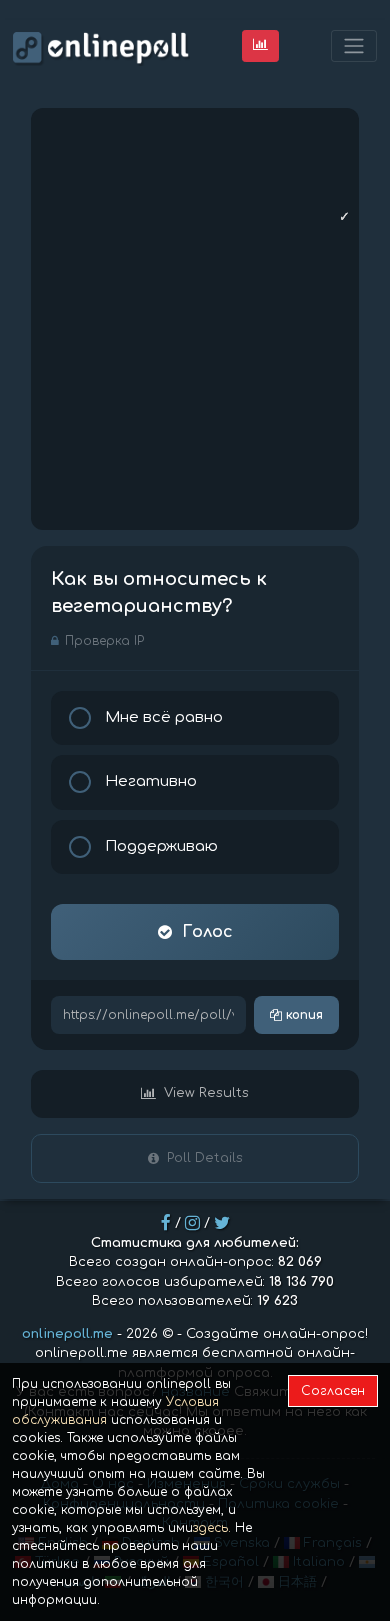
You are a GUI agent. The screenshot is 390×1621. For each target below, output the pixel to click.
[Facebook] (166, 1223)
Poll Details (205, 1158)
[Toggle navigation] (354, 46)
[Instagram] (192, 1223)
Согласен (333, 1391)
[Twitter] (222, 1223)
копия (302, 1015)
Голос (207, 932)
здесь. (212, 1528)
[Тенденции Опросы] (260, 45)
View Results (206, 1093)
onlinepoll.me (67, 1334)
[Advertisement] (195, 319)
